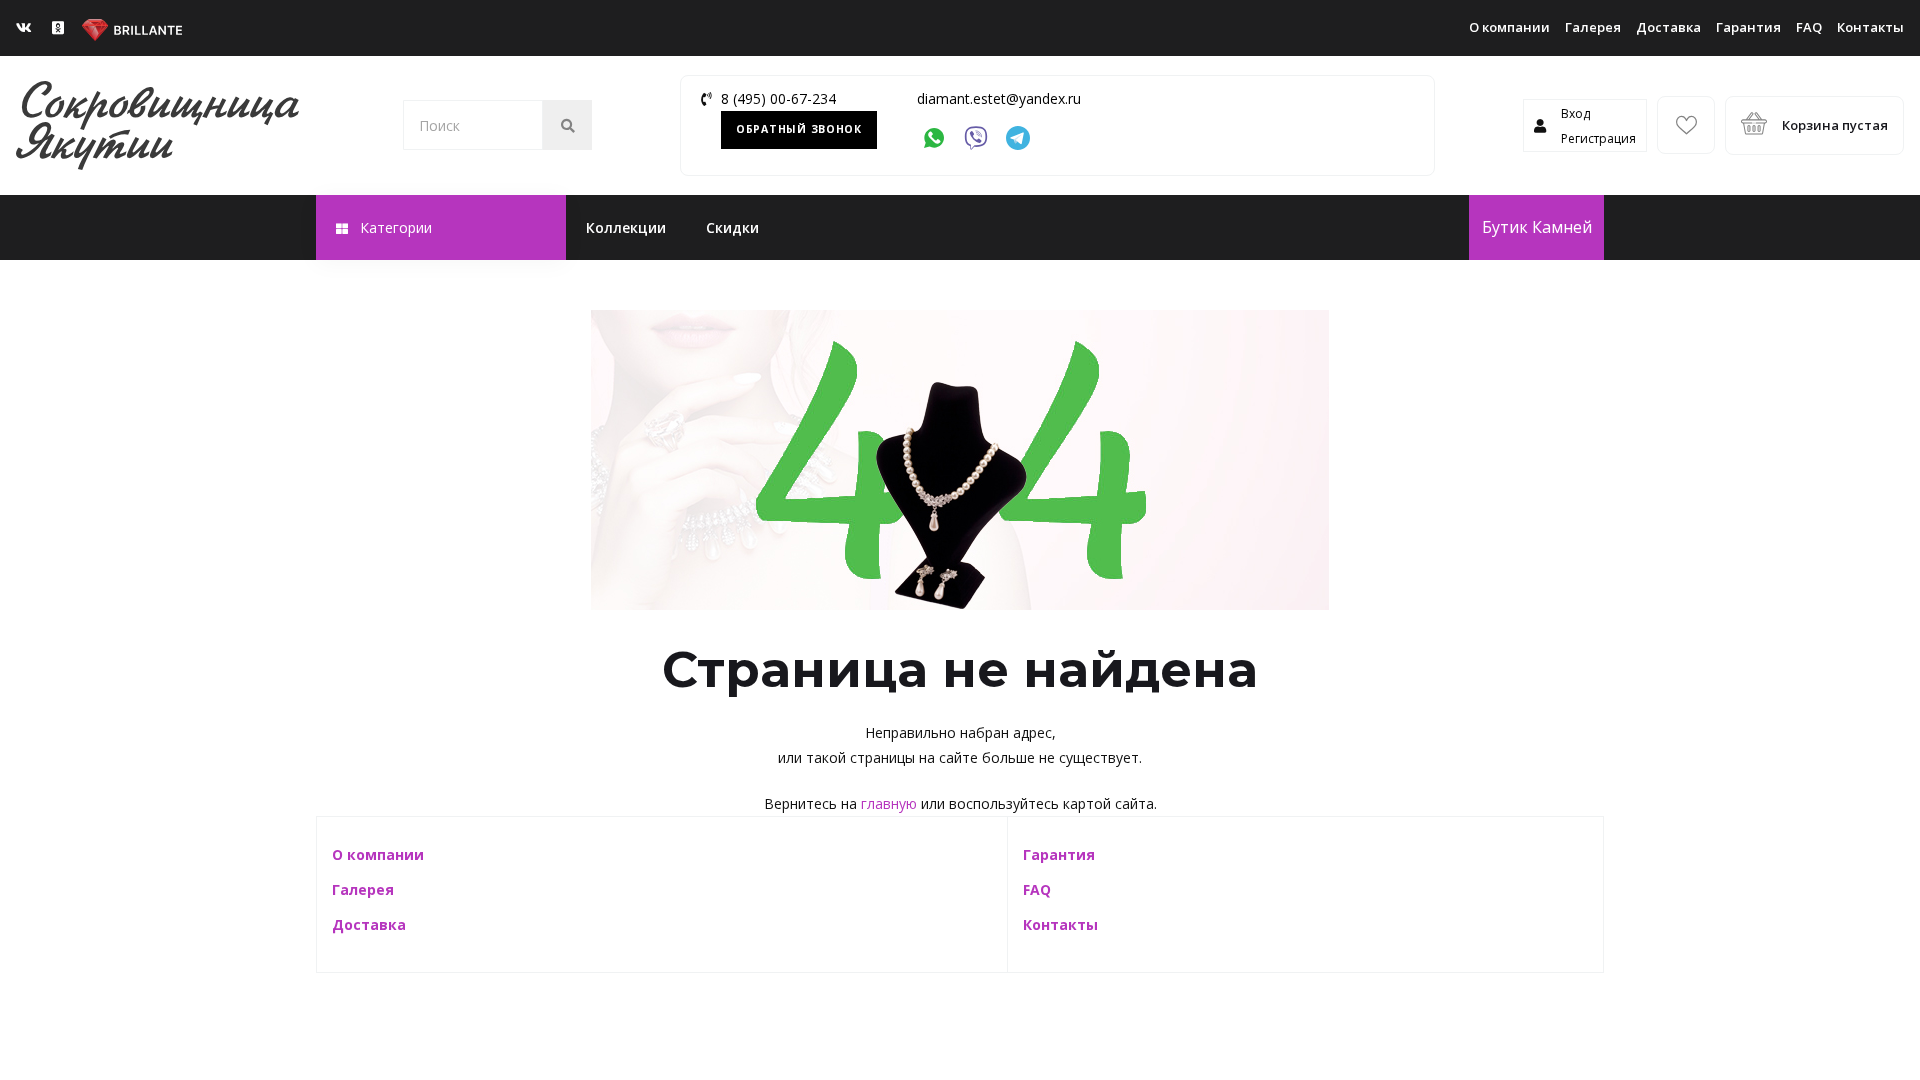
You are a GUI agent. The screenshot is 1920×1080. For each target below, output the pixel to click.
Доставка (1668, 27)
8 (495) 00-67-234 (778, 98)
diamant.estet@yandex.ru (999, 98)
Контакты (1870, 27)
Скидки (732, 227)
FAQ (1809, 27)
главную (889, 803)
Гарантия (1748, 27)
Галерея (1593, 27)
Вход (1575, 113)
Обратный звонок (799, 129)
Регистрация (1598, 138)
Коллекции (626, 227)
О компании (1509, 27)
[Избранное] (1686, 125)
